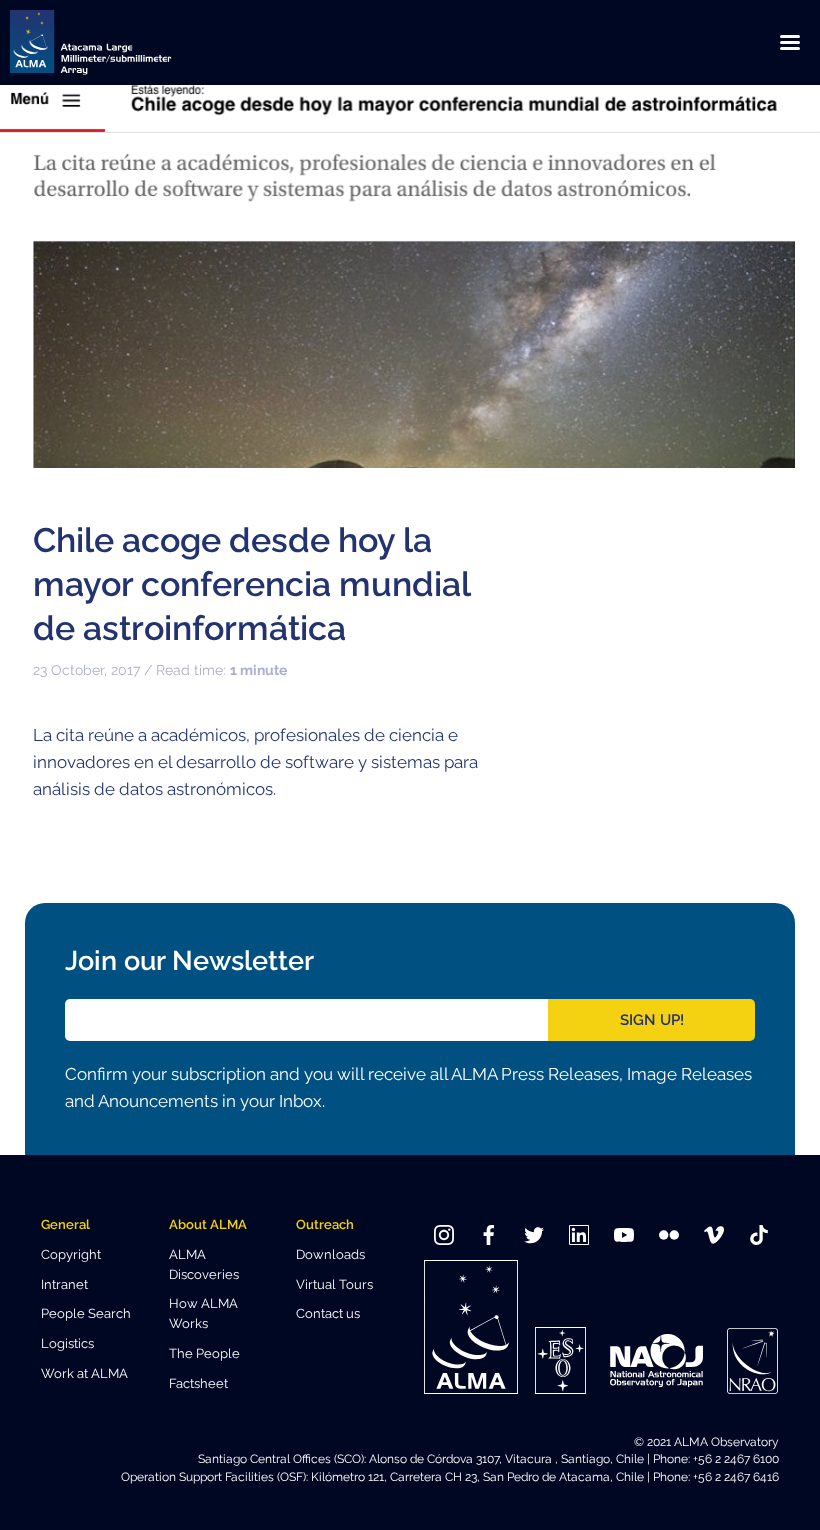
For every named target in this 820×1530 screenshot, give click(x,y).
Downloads (330, 1254)
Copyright (71, 1254)
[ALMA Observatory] (115, 42)
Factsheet (198, 1383)
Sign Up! (652, 1020)
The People (204, 1353)
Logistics (67, 1343)
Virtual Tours (334, 1284)
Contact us (328, 1313)
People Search (86, 1313)
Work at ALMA (84, 1373)
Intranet (64, 1284)
